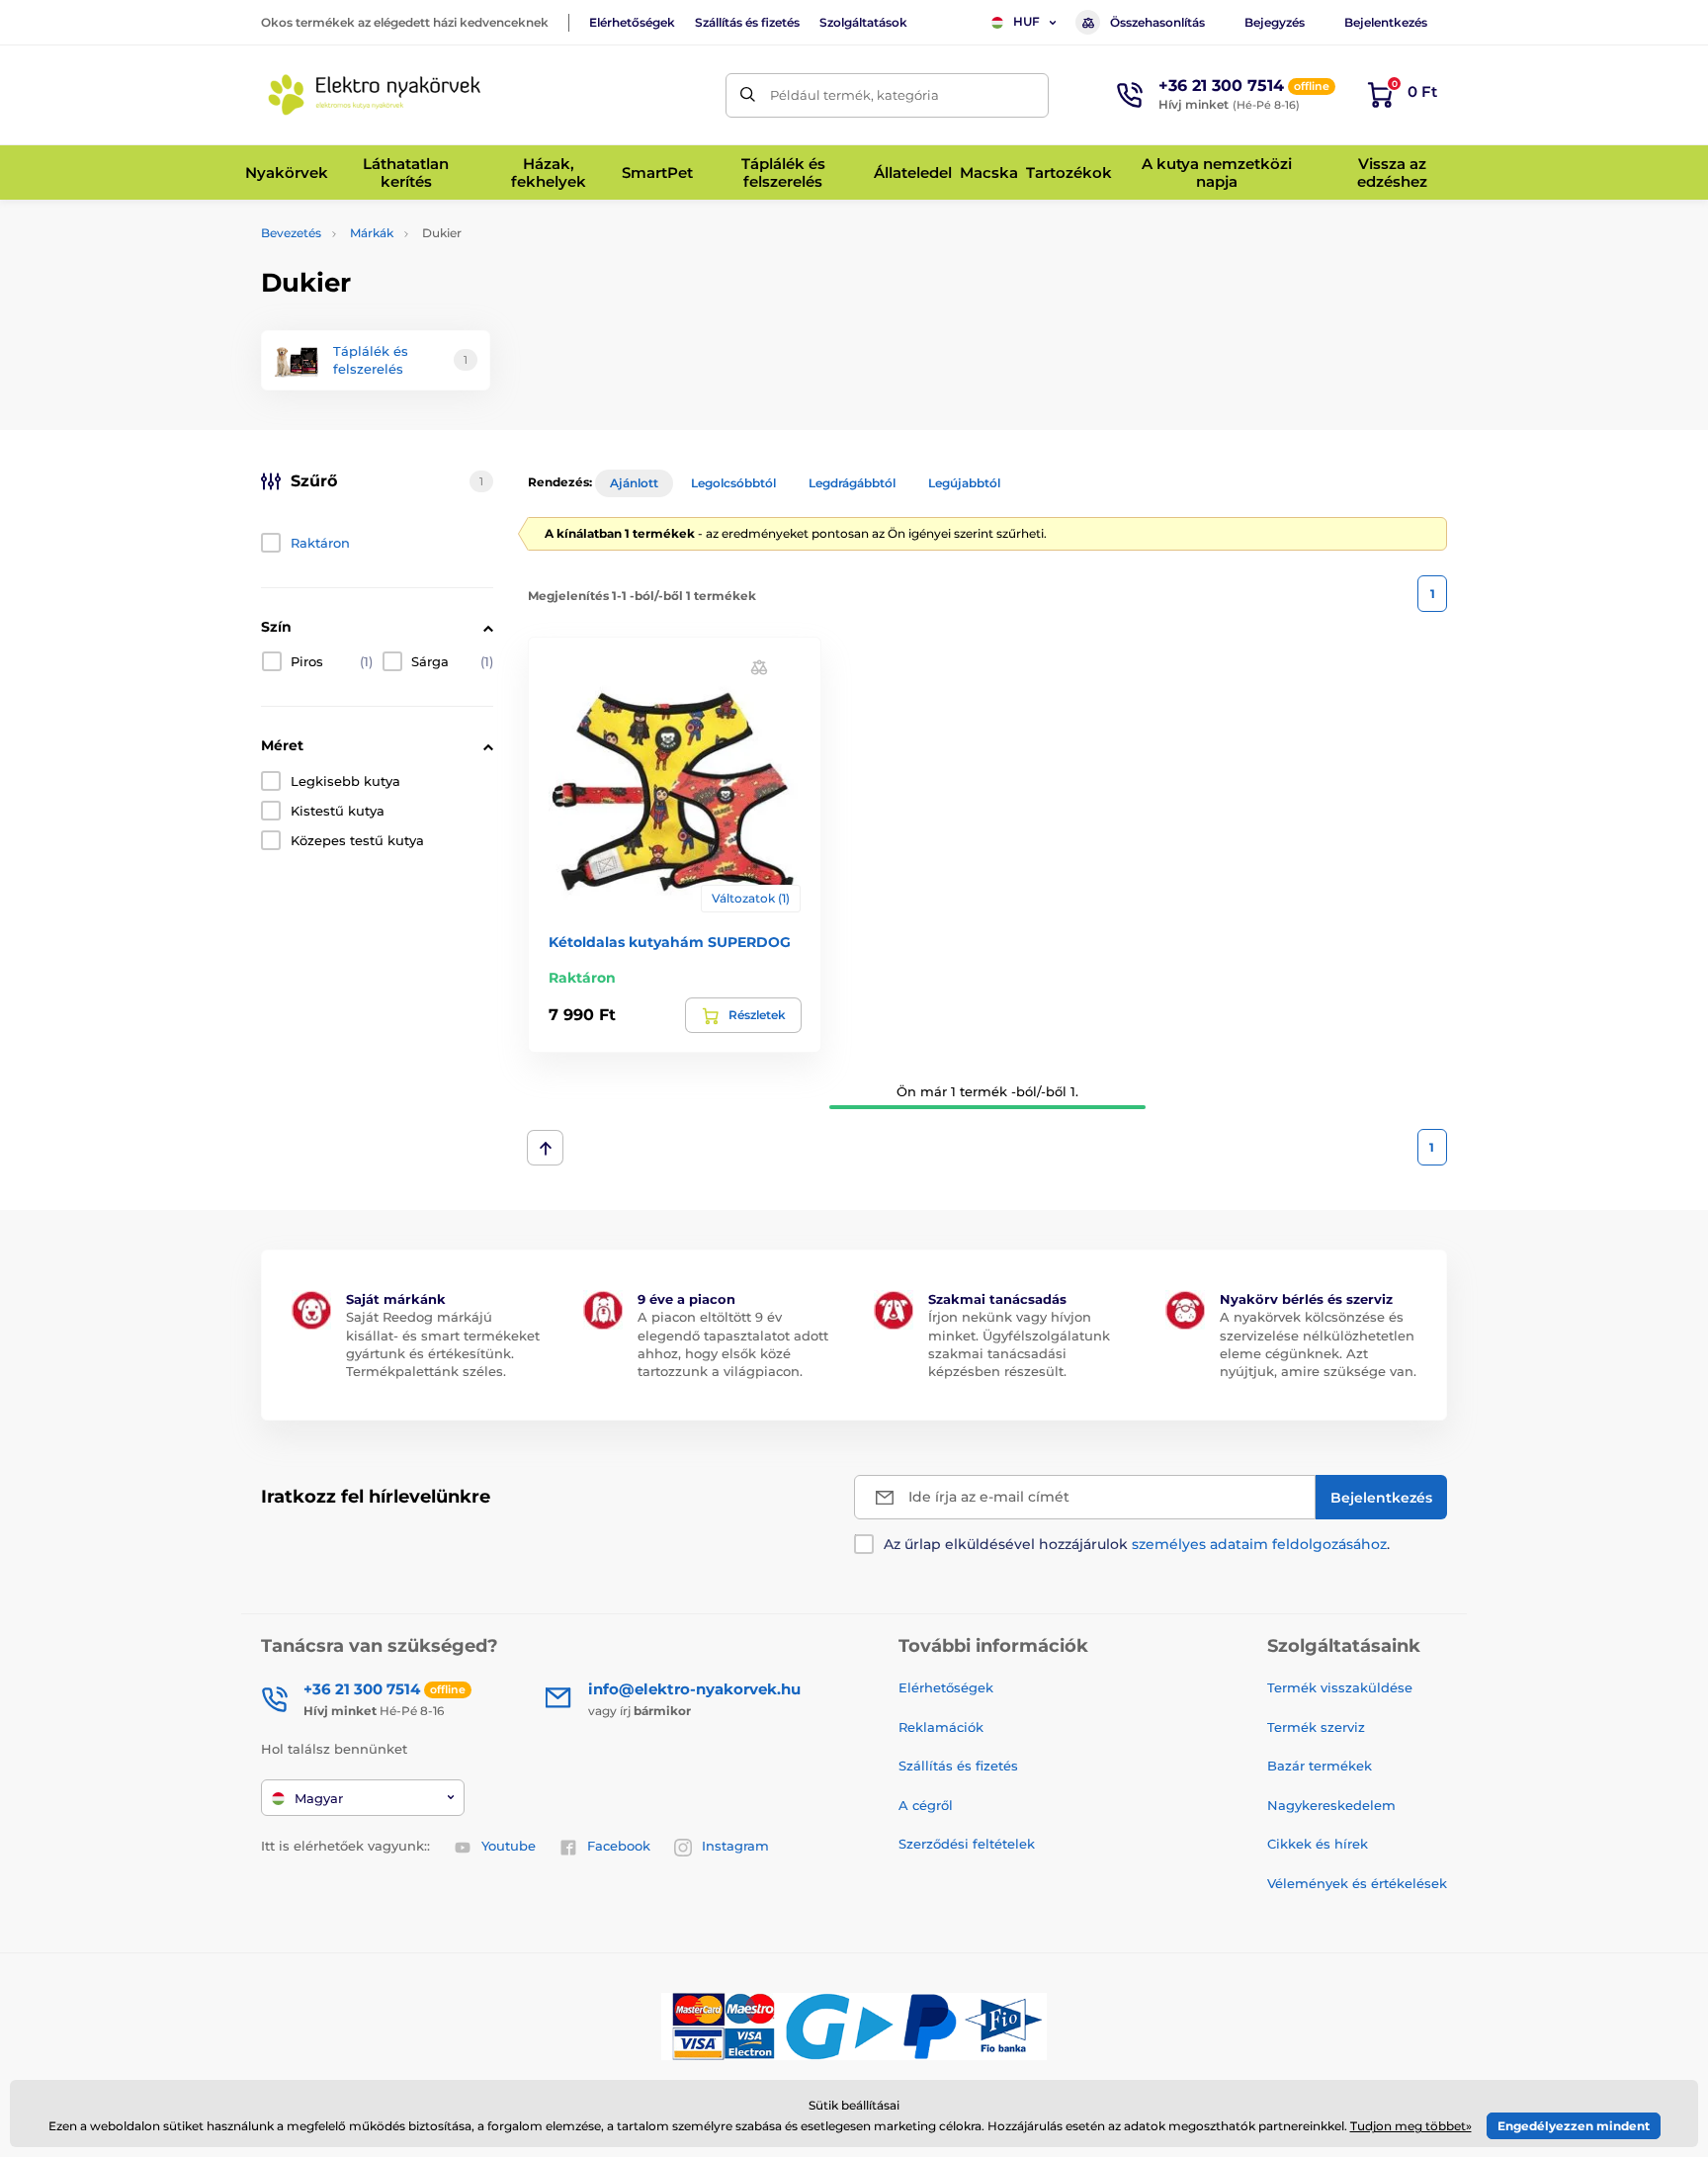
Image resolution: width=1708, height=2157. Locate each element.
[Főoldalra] (375, 95)
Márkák (372, 233)
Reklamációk (941, 1727)
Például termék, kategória (854, 95)
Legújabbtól (964, 483)
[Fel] (545, 1148)
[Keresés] (748, 95)
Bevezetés (291, 233)
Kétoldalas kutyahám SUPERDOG (670, 942)
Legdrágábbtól (852, 483)
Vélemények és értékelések (1357, 1883)
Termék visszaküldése (1340, 1687)
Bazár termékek (1320, 1766)
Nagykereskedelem (1331, 1805)
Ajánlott (634, 483)
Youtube (509, 1846)
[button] (759, 667)
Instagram (735, 1846)
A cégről (926, 1805)
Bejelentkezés (1386, 22)
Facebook (619, 1846)
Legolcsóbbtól (733, 483)
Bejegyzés (1275, 22)
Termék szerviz (1316, 1727)
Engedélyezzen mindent (1574, 2126)
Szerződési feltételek (967, 1844)
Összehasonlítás (1157, 22)
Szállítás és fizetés (747, 22)
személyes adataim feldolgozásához (1259, 1544)
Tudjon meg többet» (1411, 2126)
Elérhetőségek (632, 22)
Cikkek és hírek (1318, 1844)
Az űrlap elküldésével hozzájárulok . (1137, 1544)
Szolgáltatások (863, 22)
